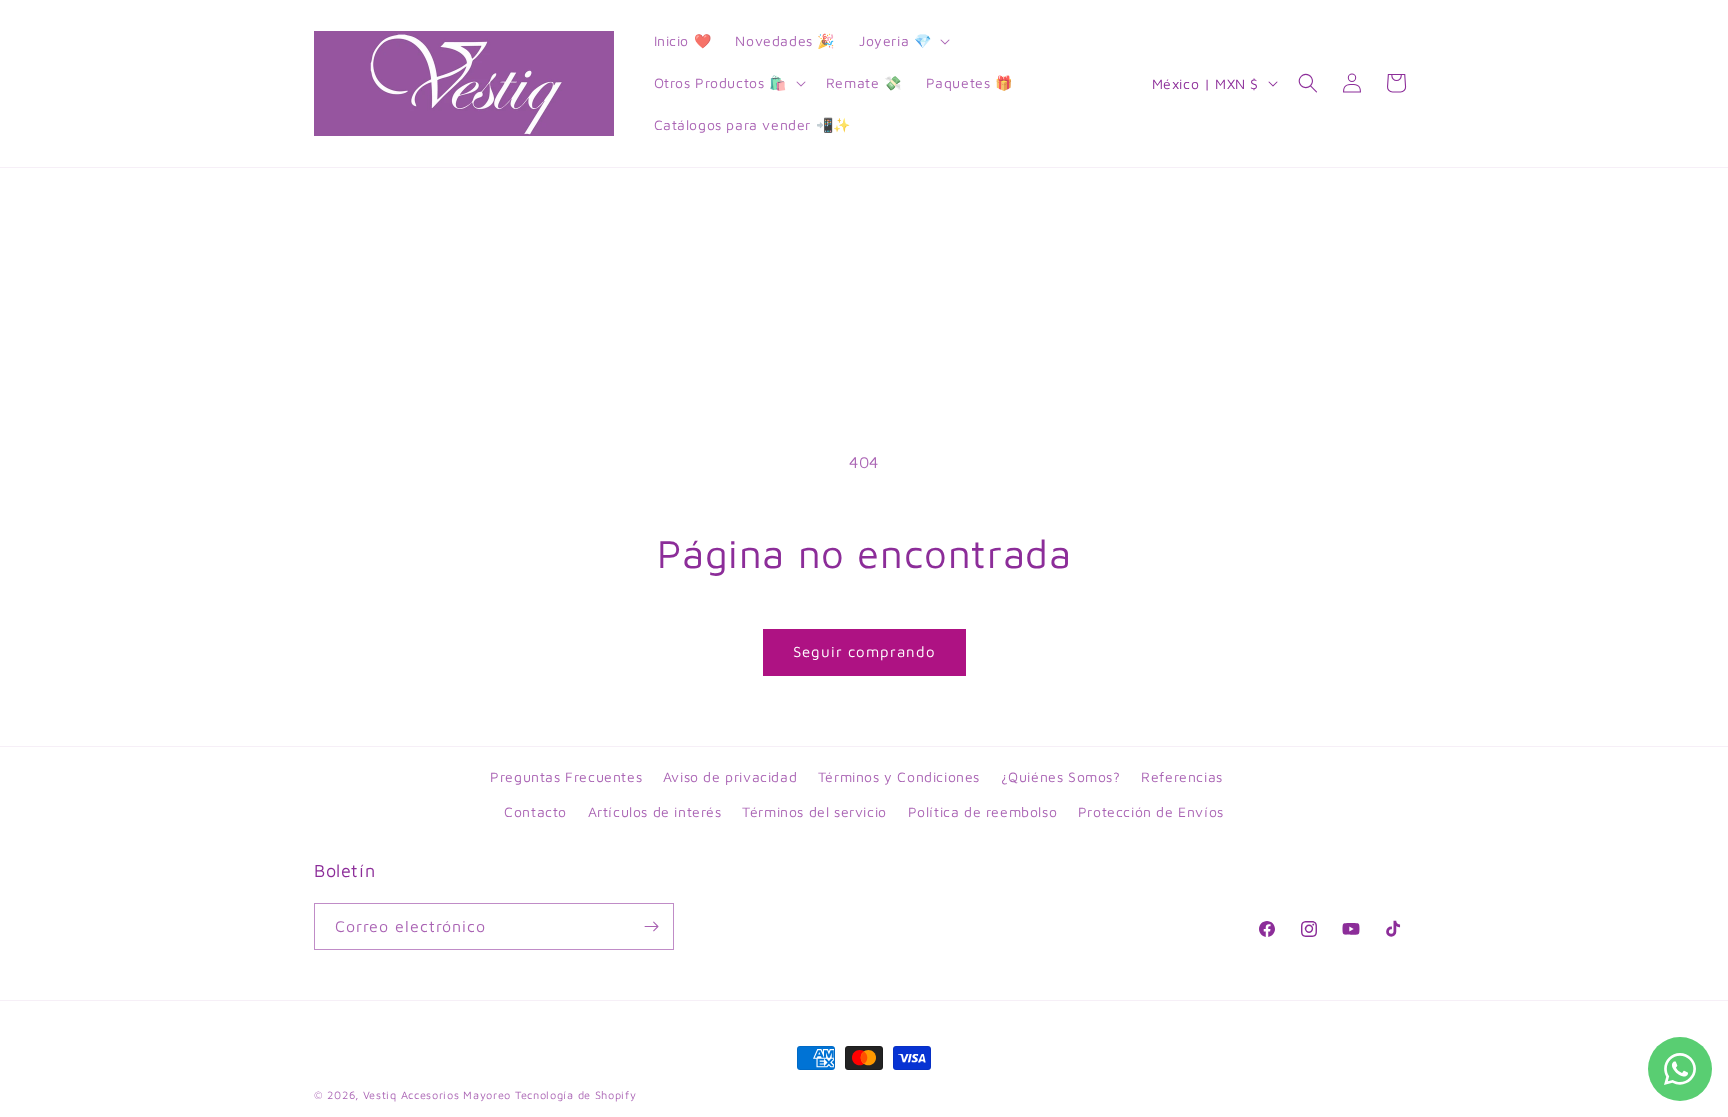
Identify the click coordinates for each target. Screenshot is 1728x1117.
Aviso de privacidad (730, 776)
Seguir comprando (864, 651)
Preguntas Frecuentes (566, 776)
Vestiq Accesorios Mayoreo (437, 1094)
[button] (902, 41)
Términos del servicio (814, 811)
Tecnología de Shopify (576, 1094)
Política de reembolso (983, 811)
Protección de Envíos (1151, 811)
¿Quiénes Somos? (1061, 776)
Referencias (1182, 776)
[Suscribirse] (651, 926)
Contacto (535, 811)
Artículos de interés (655, 811)
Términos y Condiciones (899, 776)
